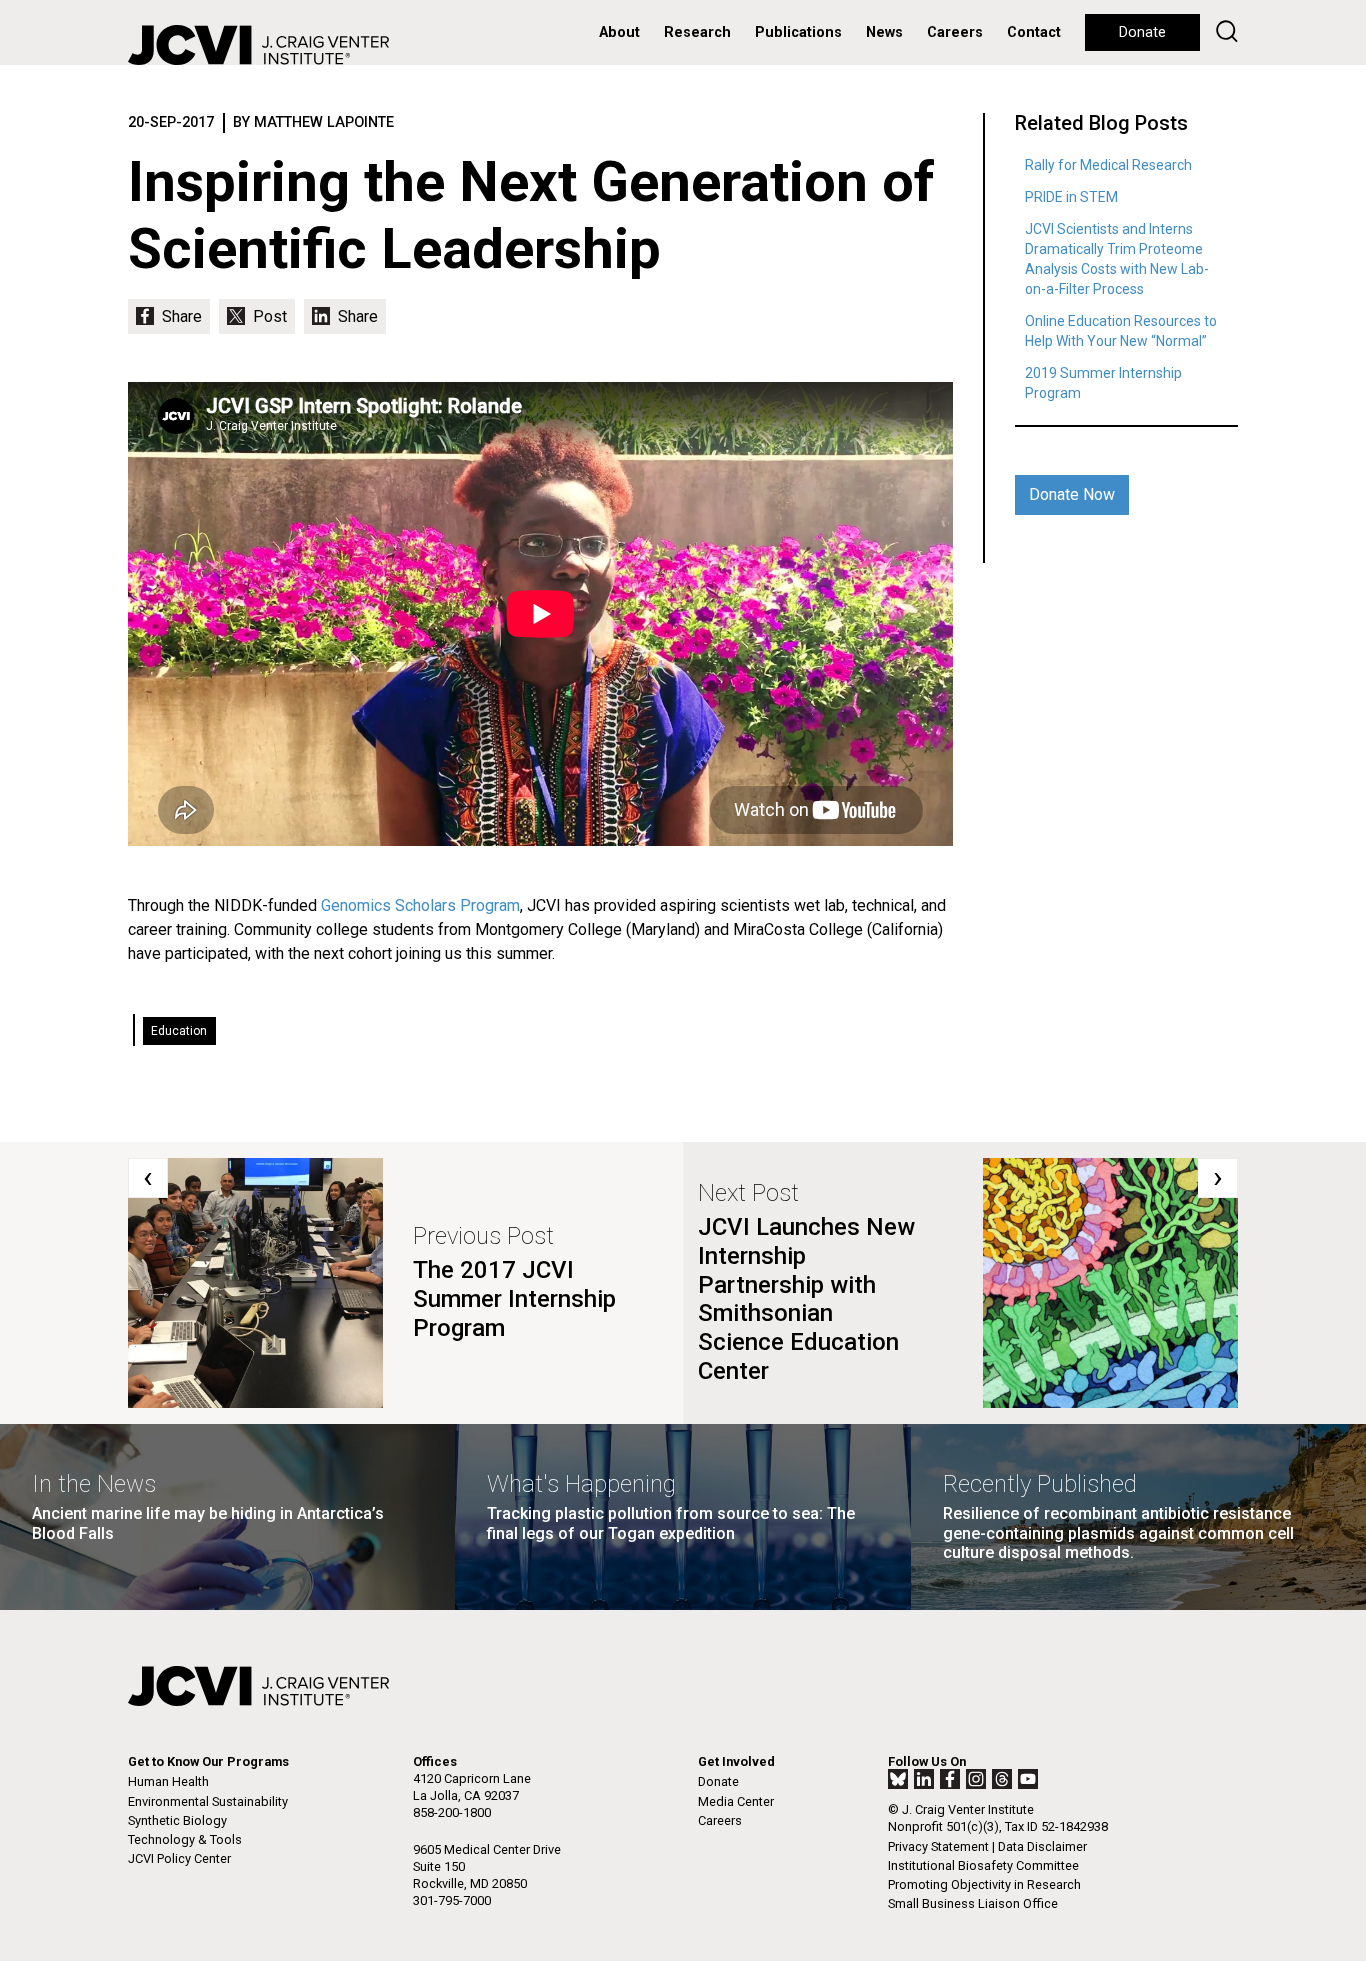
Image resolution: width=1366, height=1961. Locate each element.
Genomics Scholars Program (420, 905)
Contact (1034, 32)
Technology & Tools (185, 1839)
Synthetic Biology (177, 1820)
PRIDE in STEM (1071, 197)
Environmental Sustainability (208, 1801)
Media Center (736, 1801)
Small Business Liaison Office (973, 1903)
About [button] (619, 32)
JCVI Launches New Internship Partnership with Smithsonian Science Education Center (806, 1299)
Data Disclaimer (1042, 1846)
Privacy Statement (938, 1846)
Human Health (168, 1781)
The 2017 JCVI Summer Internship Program (514, 1299)
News (884, 32)
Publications (798, 32)
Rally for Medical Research (1108, 165)
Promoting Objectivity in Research (984, 1884)
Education (179, 1031)
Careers (955, 32)
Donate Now (1072, 494)
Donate (1142, 32)
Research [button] (697, 32)
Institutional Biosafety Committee (983, 1865)
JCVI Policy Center (179, 1858)
